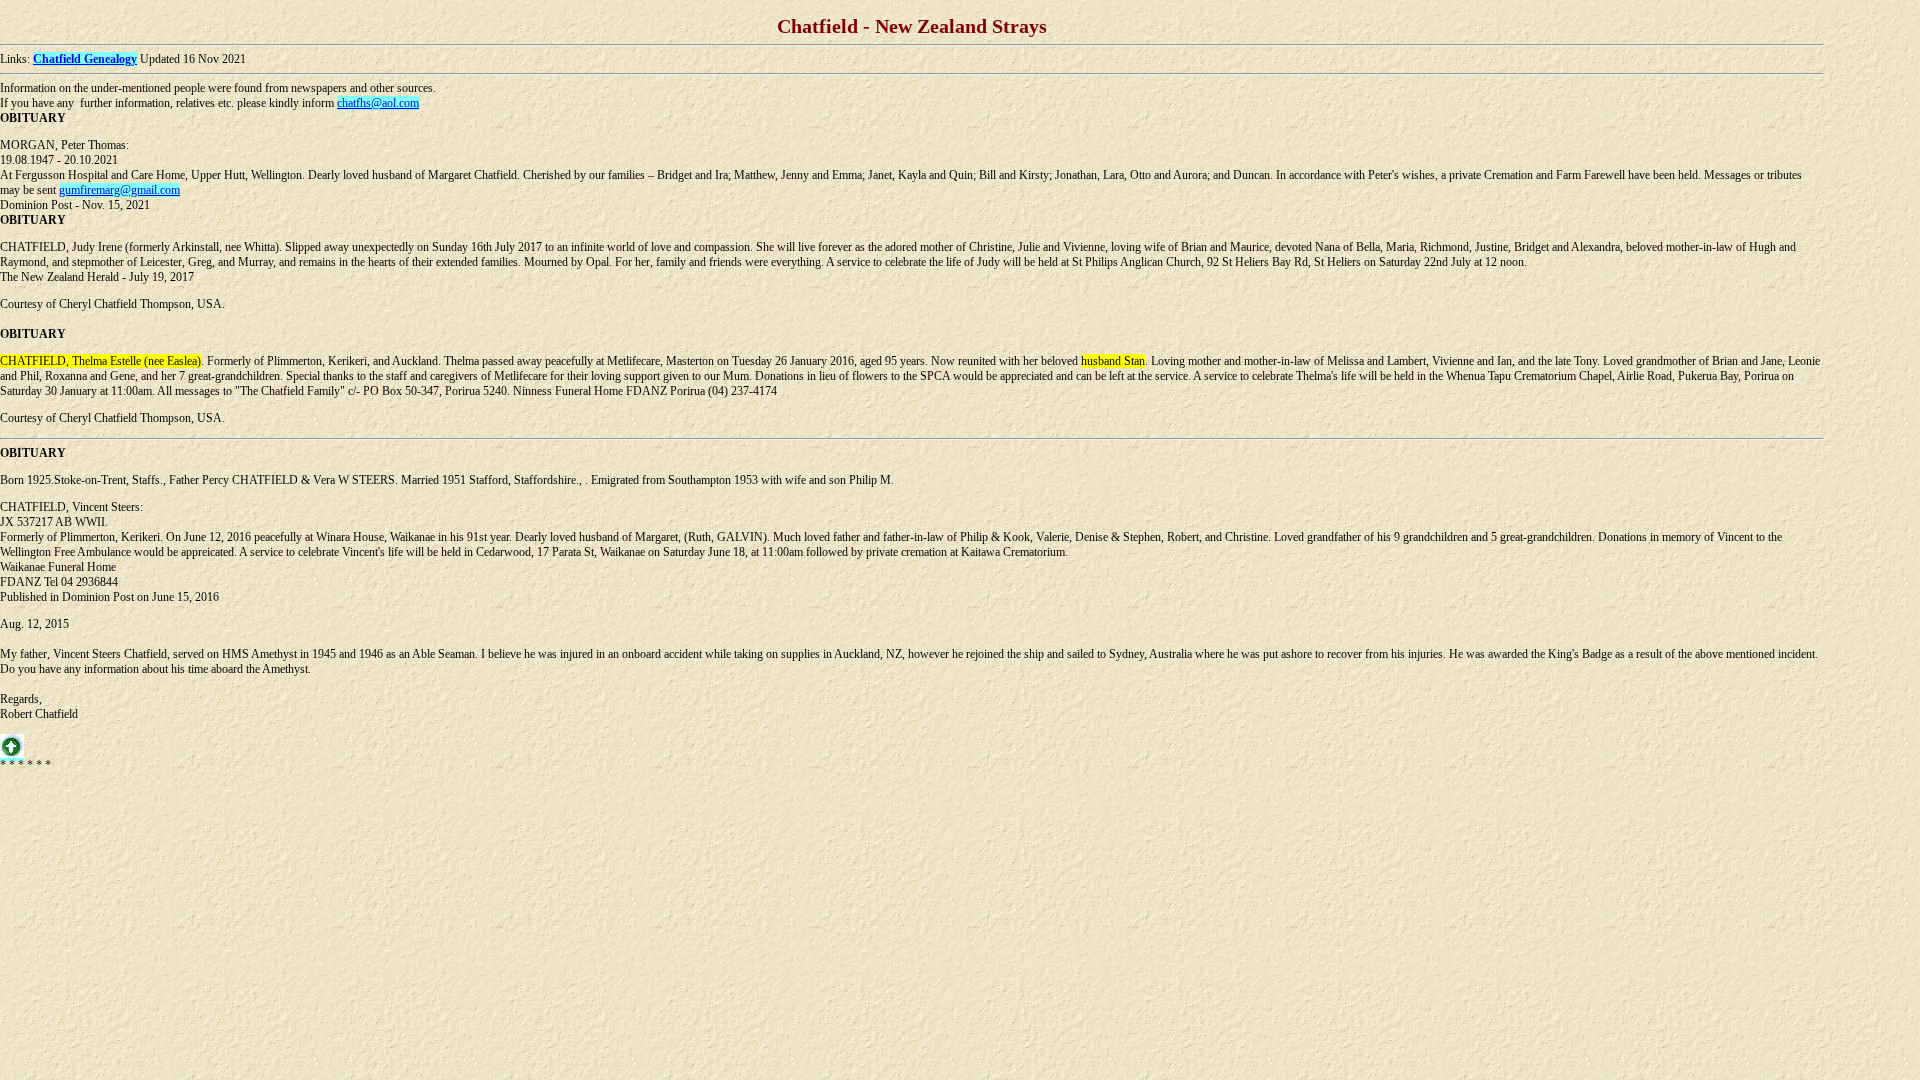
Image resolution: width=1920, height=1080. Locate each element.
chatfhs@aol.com (378, 103)
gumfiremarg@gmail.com (119, 190)
